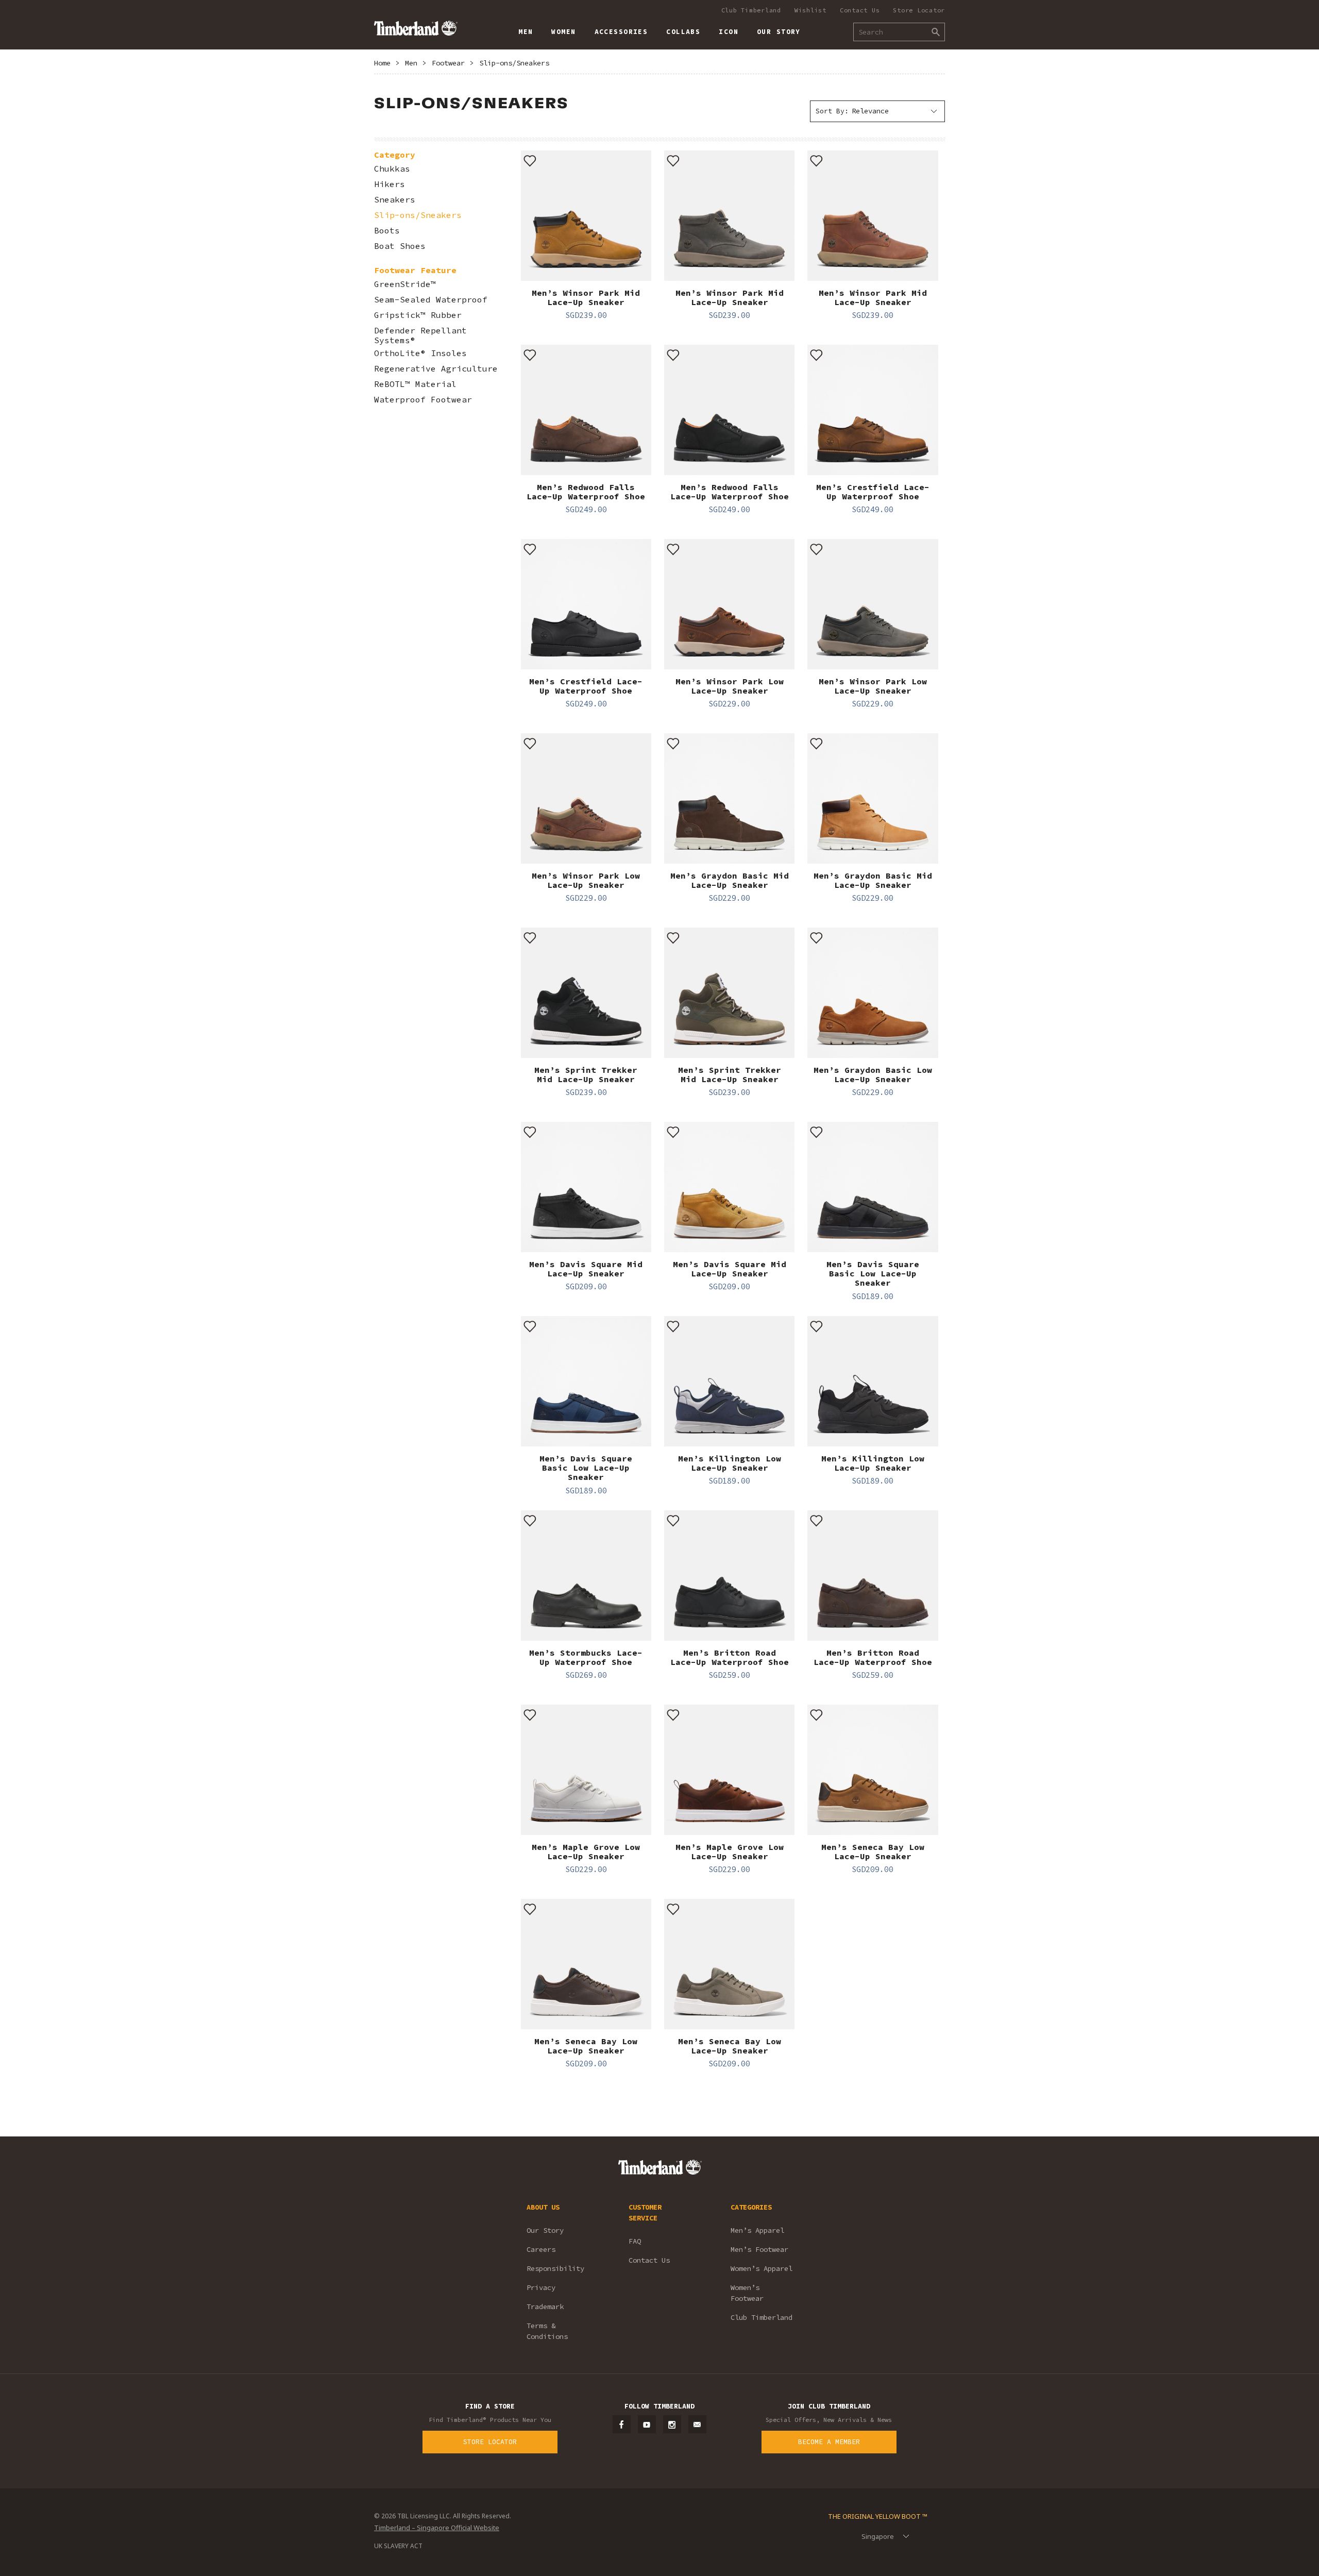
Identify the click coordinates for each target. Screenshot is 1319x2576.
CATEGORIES (751, 2207)
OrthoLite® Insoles (420, 353)
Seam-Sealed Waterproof (431, 300)
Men (411, 63)
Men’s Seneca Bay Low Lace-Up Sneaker (873, 1851)
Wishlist (810, 10)
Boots (387, 231)
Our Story (545, 2230)
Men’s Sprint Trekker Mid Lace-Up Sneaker (586, 1074)
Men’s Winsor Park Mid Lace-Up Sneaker (586, 297)
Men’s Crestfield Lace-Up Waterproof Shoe (873, 492)
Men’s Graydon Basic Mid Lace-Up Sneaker (730, 880)
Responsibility (555, 2268)
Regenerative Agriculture (436, 369)
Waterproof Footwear (423, 400)
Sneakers (395, 200)
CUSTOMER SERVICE (645, 2212)
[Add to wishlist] (530, 160)
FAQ (635, 2241)
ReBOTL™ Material (415, 384)
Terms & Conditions (547, 2331)
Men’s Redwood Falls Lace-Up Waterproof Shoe (586, 492)
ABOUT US (543, 2207)
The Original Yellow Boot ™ (878, 2516)
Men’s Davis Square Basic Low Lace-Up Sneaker (873, 1274)
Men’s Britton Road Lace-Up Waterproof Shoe (730, 1657)
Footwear (448, 63)
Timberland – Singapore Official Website (437, 2528)
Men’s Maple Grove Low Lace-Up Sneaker (586, 1851)
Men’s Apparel (757, 2230)
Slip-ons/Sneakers (514, 63)
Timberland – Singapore (416, 28)
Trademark (545, 2306)
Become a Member (829, 2442)
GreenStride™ (405, 284)
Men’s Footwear (759, 2249)
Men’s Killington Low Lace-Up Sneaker (730, 1463)
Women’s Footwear (747, 2293)
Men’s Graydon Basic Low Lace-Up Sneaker (873, 1074)
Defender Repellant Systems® (420, 335)
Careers (541, 2249)
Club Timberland (751, 10)
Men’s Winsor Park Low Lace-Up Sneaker (730, 686)
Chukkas (392, 169)
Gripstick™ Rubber (418, 315)
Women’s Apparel (762, 2268)
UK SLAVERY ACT (398, 2546)
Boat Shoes (400, 246)
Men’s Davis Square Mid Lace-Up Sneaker (586, 1269)
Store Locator (919, 10)
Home (382, 63)
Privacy (541, 2287)
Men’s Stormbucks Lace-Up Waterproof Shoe (586, 1657)
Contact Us (860, 10)
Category (395, 155)
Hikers (390, 184)
